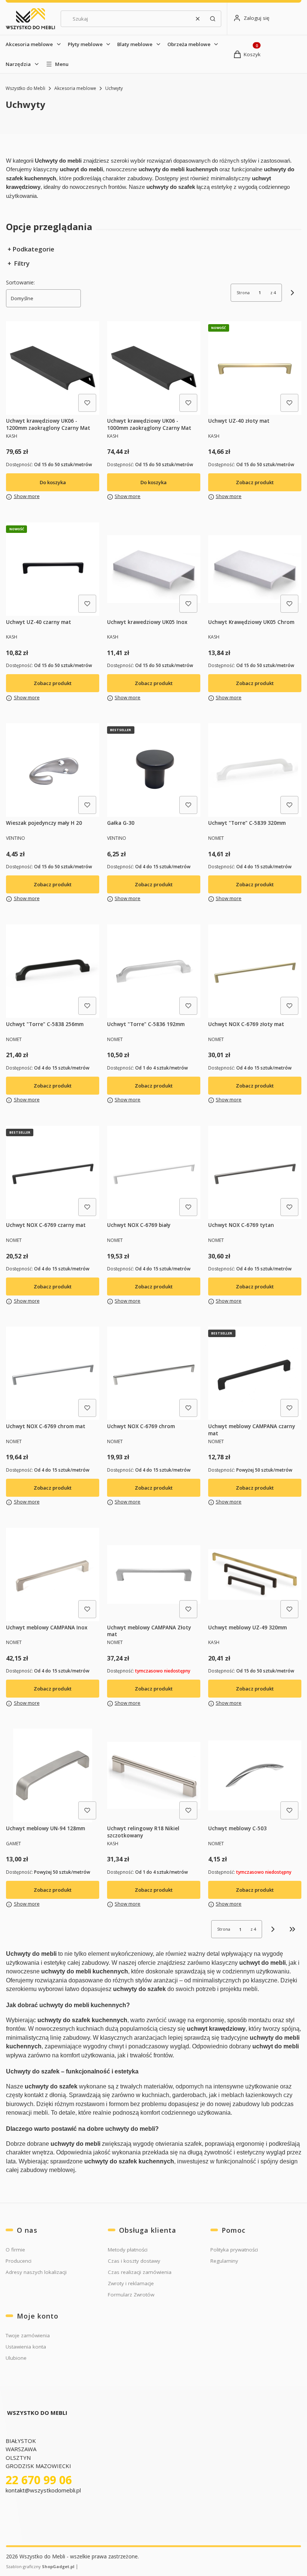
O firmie (15, 2250)
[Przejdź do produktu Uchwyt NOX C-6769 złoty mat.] (255, 971)
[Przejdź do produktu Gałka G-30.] (154, 770)
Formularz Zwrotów (131, 2295)
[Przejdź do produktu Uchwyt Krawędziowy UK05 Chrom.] (255, 569)
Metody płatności (128, 2250)
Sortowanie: (20, 282)
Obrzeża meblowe (189, 44)
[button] (213, 19)
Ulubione (16, 2358)
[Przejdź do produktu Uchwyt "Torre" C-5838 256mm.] (53, 971)
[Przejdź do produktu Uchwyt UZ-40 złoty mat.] (255, 368)
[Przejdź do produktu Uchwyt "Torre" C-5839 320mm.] (255, 770)
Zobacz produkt (255, 482)
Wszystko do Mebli (25, 88)
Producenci (19, 2261)
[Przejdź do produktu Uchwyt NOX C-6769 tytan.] (255, 1172)
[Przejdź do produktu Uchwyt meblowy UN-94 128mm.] (53, 1775)
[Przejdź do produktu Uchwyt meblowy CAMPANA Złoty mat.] (154, 1574)
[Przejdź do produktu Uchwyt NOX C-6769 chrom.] (154, 1373)
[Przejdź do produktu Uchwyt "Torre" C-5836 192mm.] (154, 971)
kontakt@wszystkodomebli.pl (44, 2490)
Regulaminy (224, 2261)
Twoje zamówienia (28, 2335)
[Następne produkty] (273, 1929)
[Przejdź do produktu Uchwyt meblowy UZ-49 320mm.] (255, 1574)
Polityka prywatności (234, 2250)
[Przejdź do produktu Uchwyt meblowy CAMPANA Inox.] (53, 1574)
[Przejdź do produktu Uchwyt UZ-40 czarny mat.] (53, 569)
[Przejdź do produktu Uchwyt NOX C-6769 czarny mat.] (53, 1172)
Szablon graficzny (40, 2566)
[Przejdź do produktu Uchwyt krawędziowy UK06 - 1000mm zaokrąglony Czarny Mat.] (154, 368)
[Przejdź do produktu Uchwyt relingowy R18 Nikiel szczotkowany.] (154, 1775)
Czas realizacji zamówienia (140, 2272)
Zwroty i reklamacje (131, 2283)
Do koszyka (53, 482)
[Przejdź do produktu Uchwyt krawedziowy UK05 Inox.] (154, 569)
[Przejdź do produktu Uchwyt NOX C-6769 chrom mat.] (53, 1373)
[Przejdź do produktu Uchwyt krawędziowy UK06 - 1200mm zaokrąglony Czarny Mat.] (53, 368)
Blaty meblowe (135, 44)
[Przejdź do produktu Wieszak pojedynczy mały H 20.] (53, 770)
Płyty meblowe (85, 44)
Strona (243, 292)
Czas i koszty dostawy (134, 2261)
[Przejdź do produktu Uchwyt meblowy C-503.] (255, 1775)
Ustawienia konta (26, 2347)
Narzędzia (18, 64)
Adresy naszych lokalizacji (36, 2272)
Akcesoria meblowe (29, 44)
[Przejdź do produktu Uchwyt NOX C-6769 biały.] (154, 1172)
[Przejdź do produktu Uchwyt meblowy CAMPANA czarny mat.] (255, 1373)
